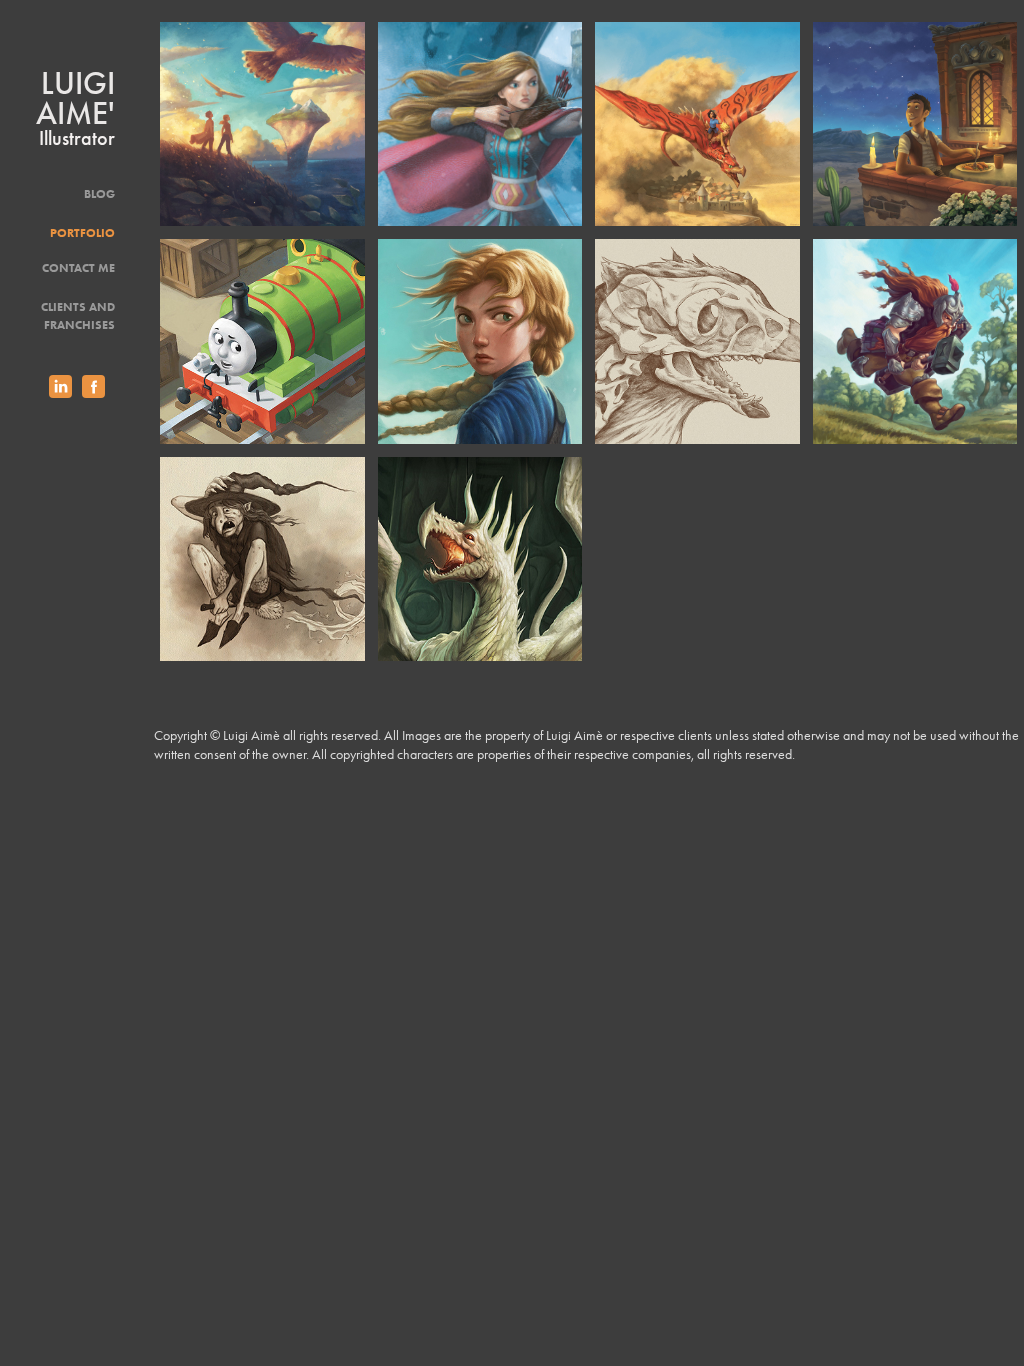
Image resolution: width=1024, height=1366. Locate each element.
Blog (99, 193)
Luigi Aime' (79, 98)
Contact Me (78, 267)
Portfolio (82, 232)
